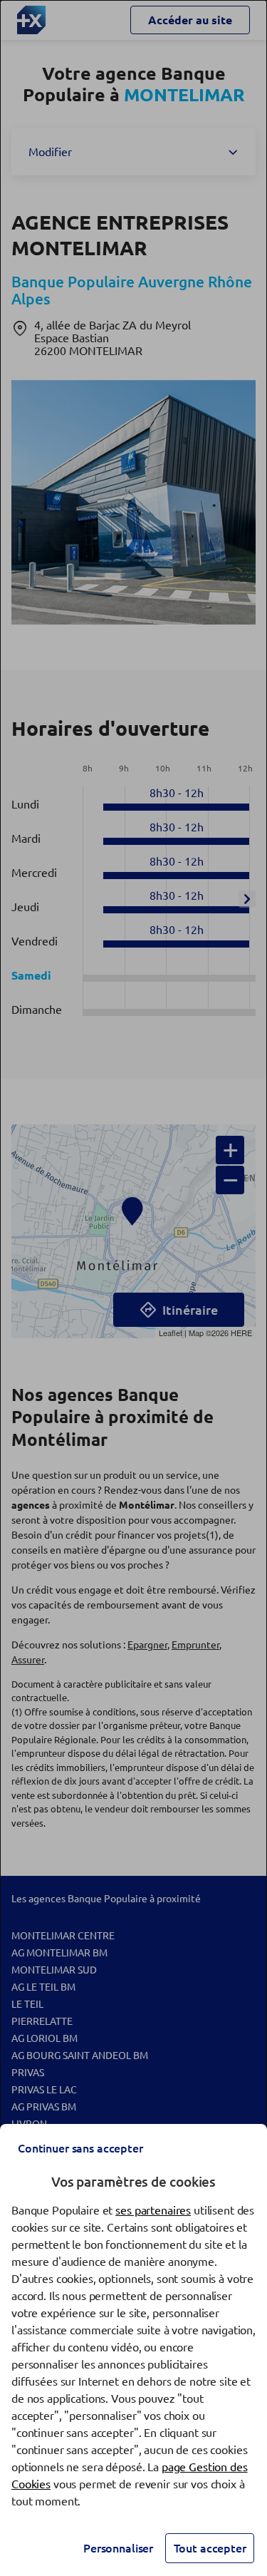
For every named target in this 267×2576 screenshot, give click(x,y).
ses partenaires (153, 2210)
